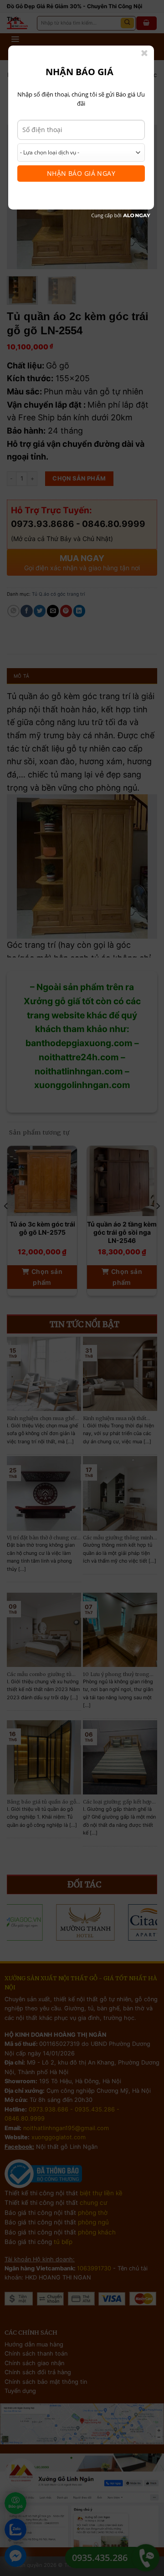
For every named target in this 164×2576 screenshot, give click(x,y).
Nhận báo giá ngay (81, 173)
